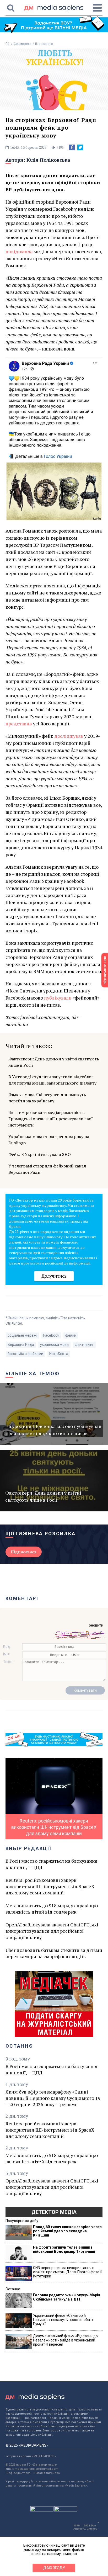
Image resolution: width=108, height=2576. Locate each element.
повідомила (19, 251)
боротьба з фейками (25, 1354)
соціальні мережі (22, 1335)
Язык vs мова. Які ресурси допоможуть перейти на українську (47, 1098)
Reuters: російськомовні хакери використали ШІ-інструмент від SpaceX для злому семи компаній (50, 1886)
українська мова (54, 1345)
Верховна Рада (21, 1345)
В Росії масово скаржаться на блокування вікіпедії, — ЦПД (52, 1864)
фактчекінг (84, 1345)
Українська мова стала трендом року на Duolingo (49, 1140)
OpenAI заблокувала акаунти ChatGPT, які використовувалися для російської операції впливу (52, 1931)
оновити (96, 1625)
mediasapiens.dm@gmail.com (36, 2469)
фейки (71, 1335)
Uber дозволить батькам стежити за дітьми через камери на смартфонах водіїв (54, 1953)
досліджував (69, 736)
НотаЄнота (59, 1354)
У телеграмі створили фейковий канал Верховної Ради (47, 1169)
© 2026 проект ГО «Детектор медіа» (31, 2465)
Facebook (51, 1335)
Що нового (44, 44)
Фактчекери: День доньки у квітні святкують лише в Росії (54, 1062)
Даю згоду (54, 2568)
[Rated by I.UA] (42, 2510)
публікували (58, 998)
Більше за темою (33, 1374)
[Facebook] (72, 147)
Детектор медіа (54, 2212)
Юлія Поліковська (48, 160)
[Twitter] (80, 147)
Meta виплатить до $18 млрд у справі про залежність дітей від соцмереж (52, 1909)
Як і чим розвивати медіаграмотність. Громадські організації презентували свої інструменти (51, 1119)
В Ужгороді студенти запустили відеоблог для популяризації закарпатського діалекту (52, 1080)
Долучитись (54, 1276)
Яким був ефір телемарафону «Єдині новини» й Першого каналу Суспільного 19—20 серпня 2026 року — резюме (53, 2098)
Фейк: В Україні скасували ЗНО (40, 1154)
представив (19, 724)
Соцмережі (22, 44)
